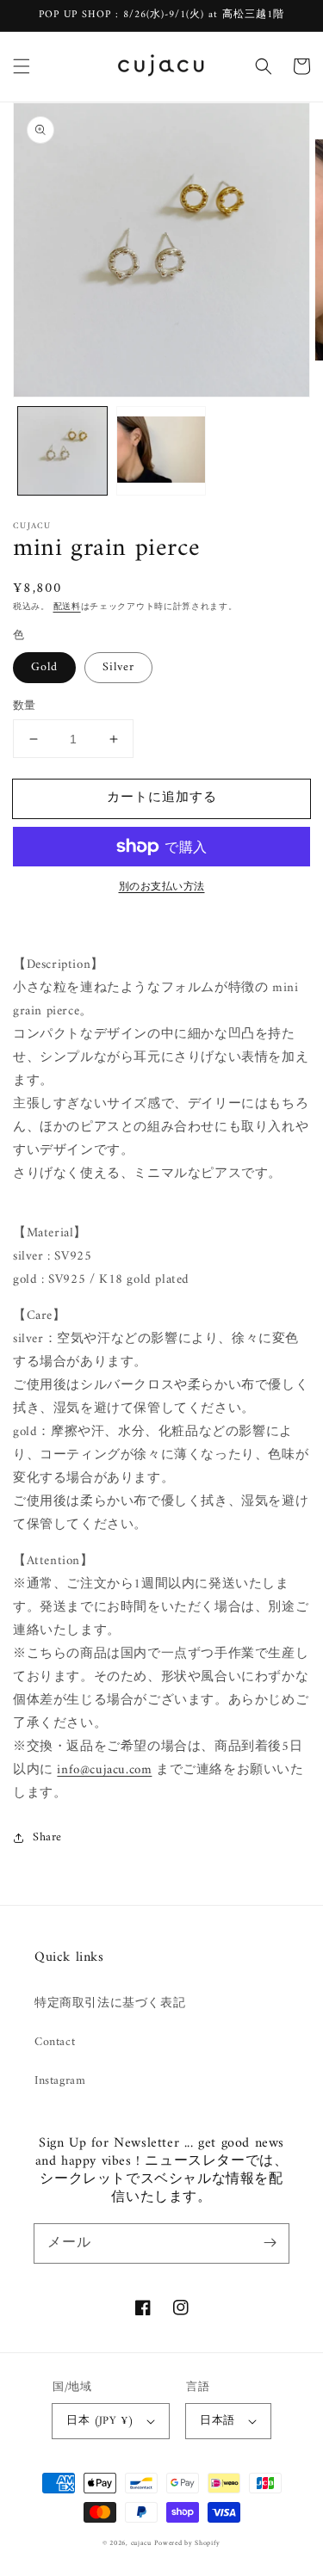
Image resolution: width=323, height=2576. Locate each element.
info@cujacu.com (104, 1770)
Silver (118, 667)
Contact (55, 2042)
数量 (25, 706)
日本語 (217, 2421)
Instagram (60, 2081)
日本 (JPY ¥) (100, 2421)
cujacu (141, 2543)
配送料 (67, 607)
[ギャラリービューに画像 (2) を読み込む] (161, 451)
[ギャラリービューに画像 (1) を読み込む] (62, 451)
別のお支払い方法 (162, 888)
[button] (22, 66)
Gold (44, 667)
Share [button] (47, 1837)
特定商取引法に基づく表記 (110, 2003)
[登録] (270, 2243)
